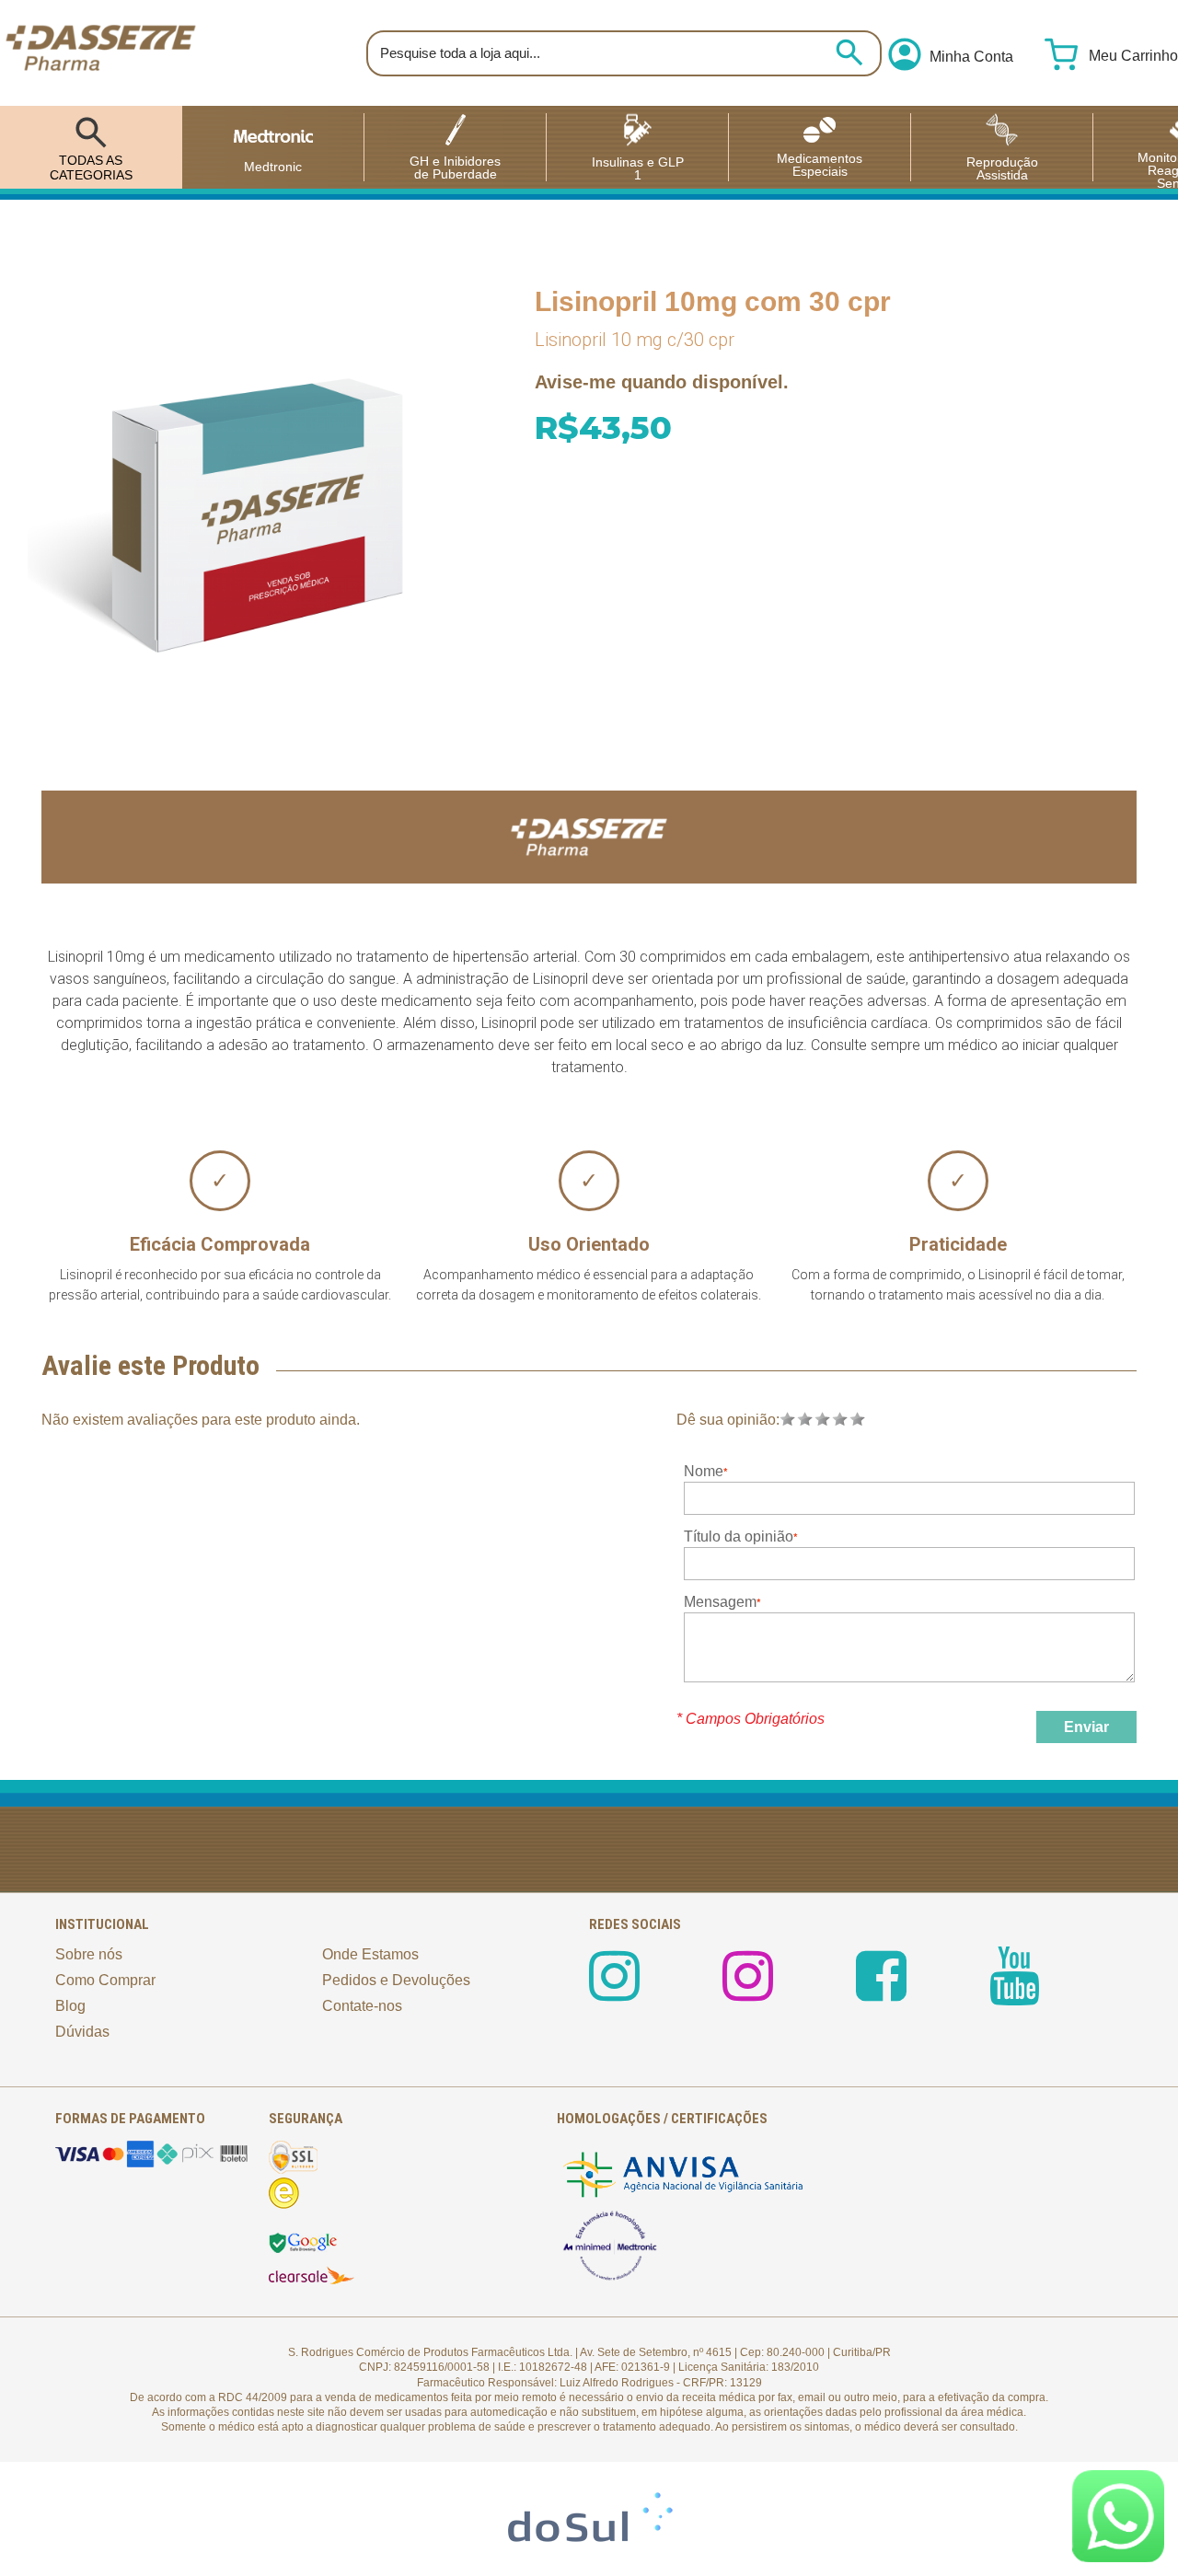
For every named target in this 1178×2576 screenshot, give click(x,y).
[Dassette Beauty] (748, 1992)
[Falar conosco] (1118, 2516)
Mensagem (720, 1602)
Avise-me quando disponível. (662, 382)
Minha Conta (971, 57)
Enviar (1086, 1727)
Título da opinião (739, 1536)
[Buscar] (849, 52)
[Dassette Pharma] (101, 53)
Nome (704, 1471)
